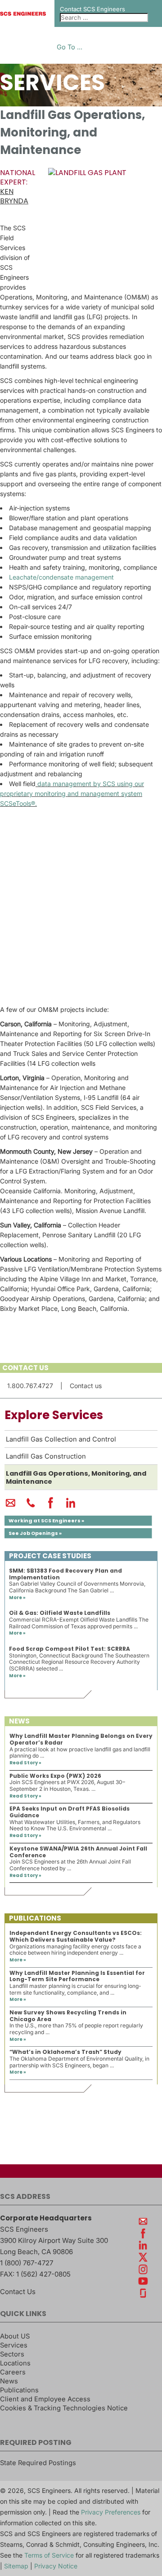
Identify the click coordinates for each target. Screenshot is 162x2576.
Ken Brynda (14, 196)
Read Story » (25, 1763)
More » (17, 1598)
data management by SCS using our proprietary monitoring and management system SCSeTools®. (72, 793)
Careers (13, 2372)
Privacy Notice (56, 2566)
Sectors (12, 2354)
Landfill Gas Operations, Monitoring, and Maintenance (76, 1477)
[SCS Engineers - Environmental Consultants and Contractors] (23, 13)
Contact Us (18, 2292)
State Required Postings (38, 2463)
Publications (19, 2390)
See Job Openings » (35, 1533)
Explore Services (54, 1415)
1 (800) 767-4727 (27, 2263)
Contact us (86, 1386)
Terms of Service (49, 2555)
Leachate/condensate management (61, 577)
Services (14, 2345)
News (9, 2381)
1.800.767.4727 (30, 1386)
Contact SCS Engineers (92, 9)
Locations (15, 2363)
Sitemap (16, 2566)
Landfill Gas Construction (46, 1456)
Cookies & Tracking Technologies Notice (64, 2408)
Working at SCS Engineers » (46, 1521)
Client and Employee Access (45, 2399)
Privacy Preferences (111, 2512)
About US (15, 2336)
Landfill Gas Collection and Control (61, 1439)
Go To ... (70, 47)
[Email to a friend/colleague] (11, 1507)
